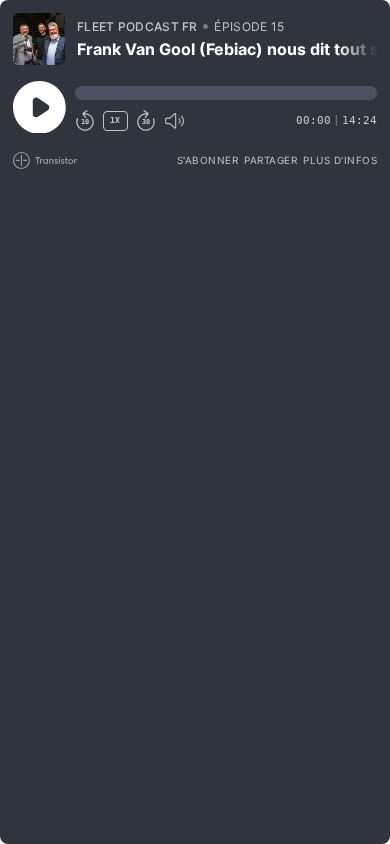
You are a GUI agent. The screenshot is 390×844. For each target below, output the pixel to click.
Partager (270, 160)
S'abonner (208, 160)
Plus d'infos (340, 160)
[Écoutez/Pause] (39, 39)
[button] (226, 93)
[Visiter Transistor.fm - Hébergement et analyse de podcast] (45, 160)
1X (115, 120)
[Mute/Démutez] (174, 121)
